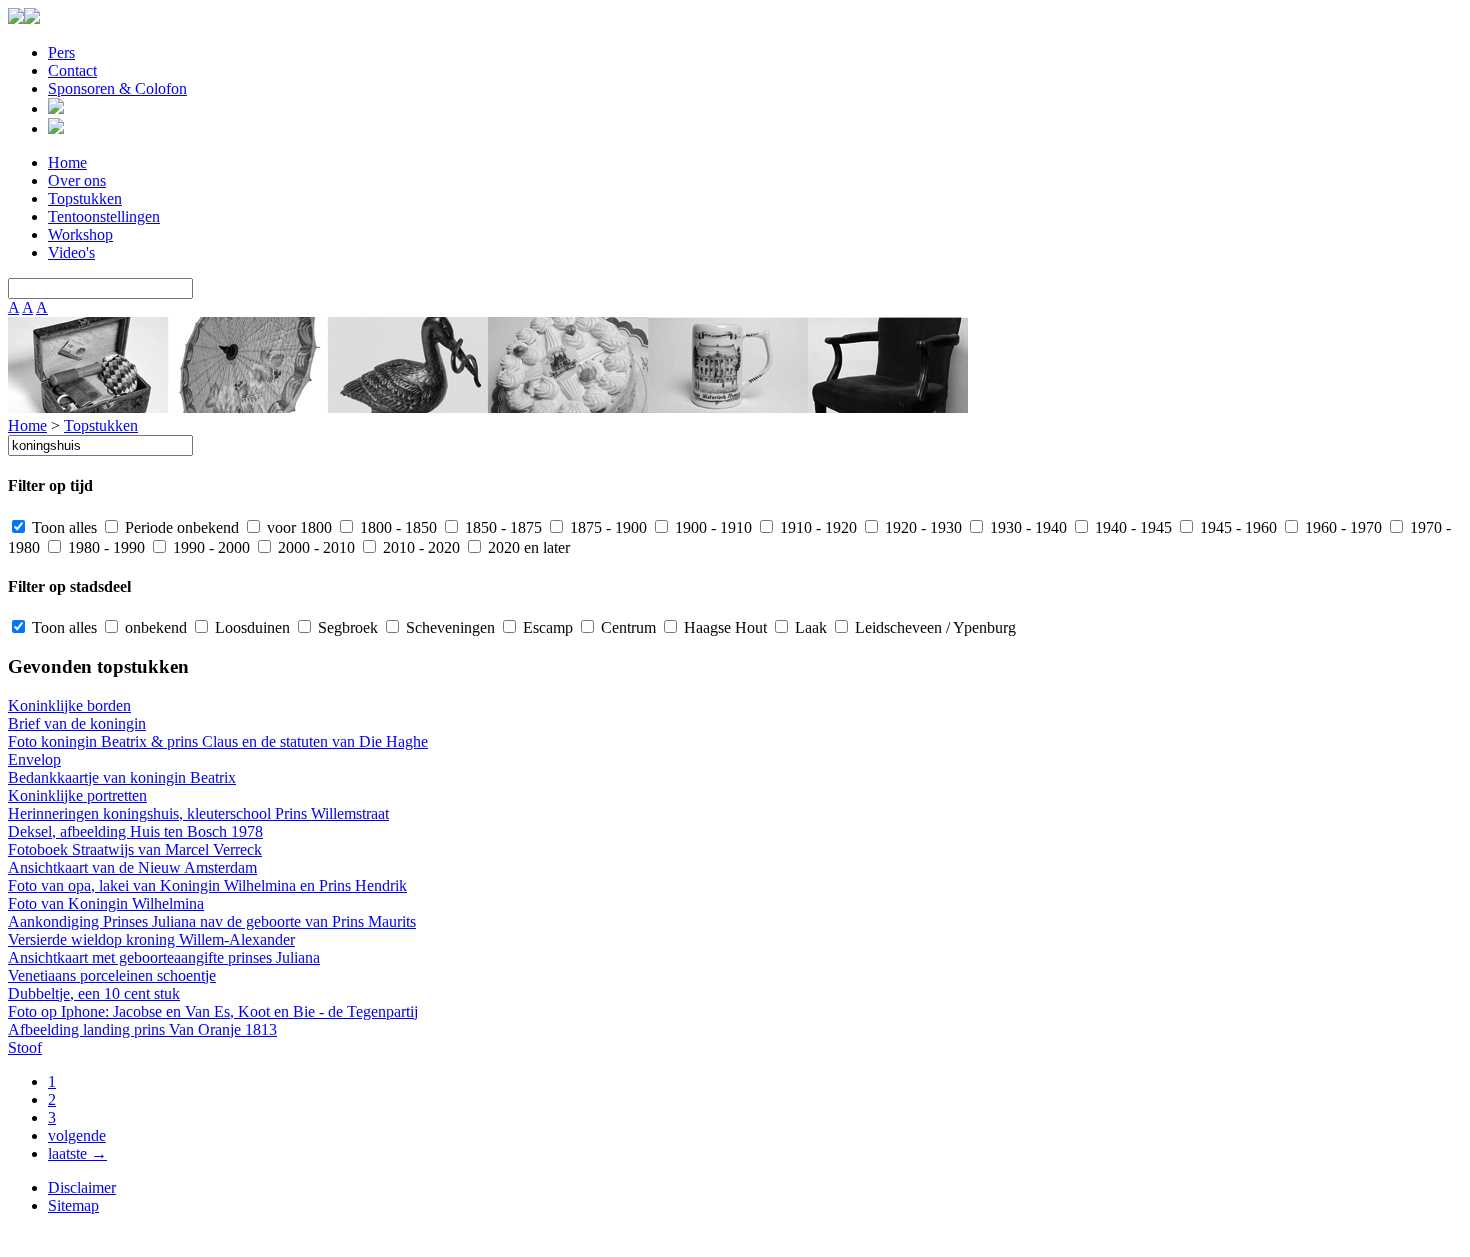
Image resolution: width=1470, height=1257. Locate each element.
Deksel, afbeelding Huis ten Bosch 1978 (135, 831)
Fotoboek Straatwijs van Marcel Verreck (135, 849)
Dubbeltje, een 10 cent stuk (94, 993)
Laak (809, 627)
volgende (77, 1135)
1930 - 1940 (1026, 527)
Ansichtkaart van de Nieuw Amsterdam (132, 867)
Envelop (34, 759)
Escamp (546, 627)
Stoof (25, 1047)
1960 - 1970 (1341, 527)
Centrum (626, 627)
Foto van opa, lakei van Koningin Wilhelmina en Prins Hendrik (207, 885)
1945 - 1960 (1236, 527)
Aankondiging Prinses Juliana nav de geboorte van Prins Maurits (212, 921)
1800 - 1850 (396, 527)
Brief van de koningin (77, 723)
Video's (71, 252)
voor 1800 (297, 527)
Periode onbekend (180, 527)
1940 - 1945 (1131, 527)
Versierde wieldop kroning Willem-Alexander (151, 939)
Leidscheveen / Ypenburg (933, 627)
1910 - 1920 (816, 527)
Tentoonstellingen (104, 216)
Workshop (80, 234)
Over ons (77, 180)
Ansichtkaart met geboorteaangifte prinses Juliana (164, 957)
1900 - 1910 (711, 527)
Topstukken (85, 198)
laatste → (77, 1153)
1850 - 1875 (501, 527)
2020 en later (527, 547)
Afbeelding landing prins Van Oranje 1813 (142, 1029)
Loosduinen (250, 627)
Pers (61, 52)
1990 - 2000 (209, 547)
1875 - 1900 (606, 527)
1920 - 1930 (921, 527)
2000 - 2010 (314, 547)
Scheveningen (448, 627)
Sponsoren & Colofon (117, 88)
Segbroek (346, 627)
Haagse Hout (723, 627)
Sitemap (73, 1205)
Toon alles (62, 527)
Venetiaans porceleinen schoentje (112, 975)
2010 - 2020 (419, 547)
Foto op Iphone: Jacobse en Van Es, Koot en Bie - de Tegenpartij (213, 1011)
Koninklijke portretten (77, 795)
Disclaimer (82, 1187)
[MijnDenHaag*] (16, 18)
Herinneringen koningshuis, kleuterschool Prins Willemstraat (198, 813)
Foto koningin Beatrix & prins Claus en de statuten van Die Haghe (218, 741)
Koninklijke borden (69, 705)
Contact (72, 70)
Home (67, 162)
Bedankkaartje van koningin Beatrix (122, 777)
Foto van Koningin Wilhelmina (106, 903)
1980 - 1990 (104, 547)
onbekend (154, 627)
